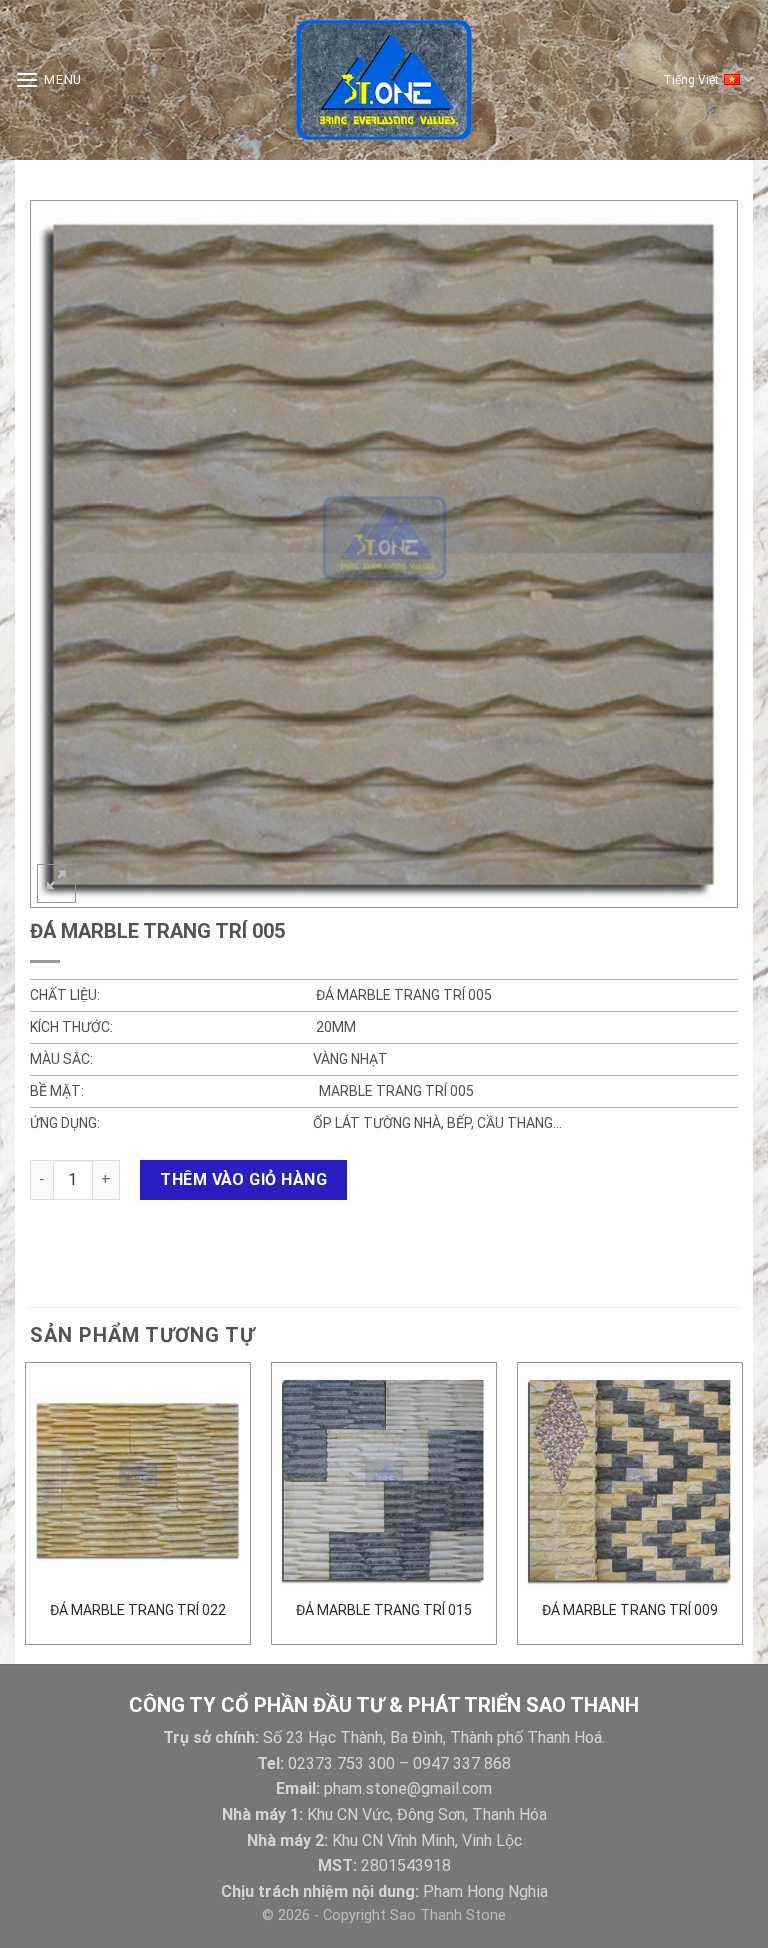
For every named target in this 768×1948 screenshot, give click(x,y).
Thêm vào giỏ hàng (243, 1179)
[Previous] (26, 1511)
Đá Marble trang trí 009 (630, 1610)
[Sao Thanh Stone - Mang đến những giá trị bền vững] (384, 80)
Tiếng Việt (691, 80)
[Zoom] (56, 883)
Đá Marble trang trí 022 (138, 1610)
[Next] (742, 1511)
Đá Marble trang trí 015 (384, 1610)
